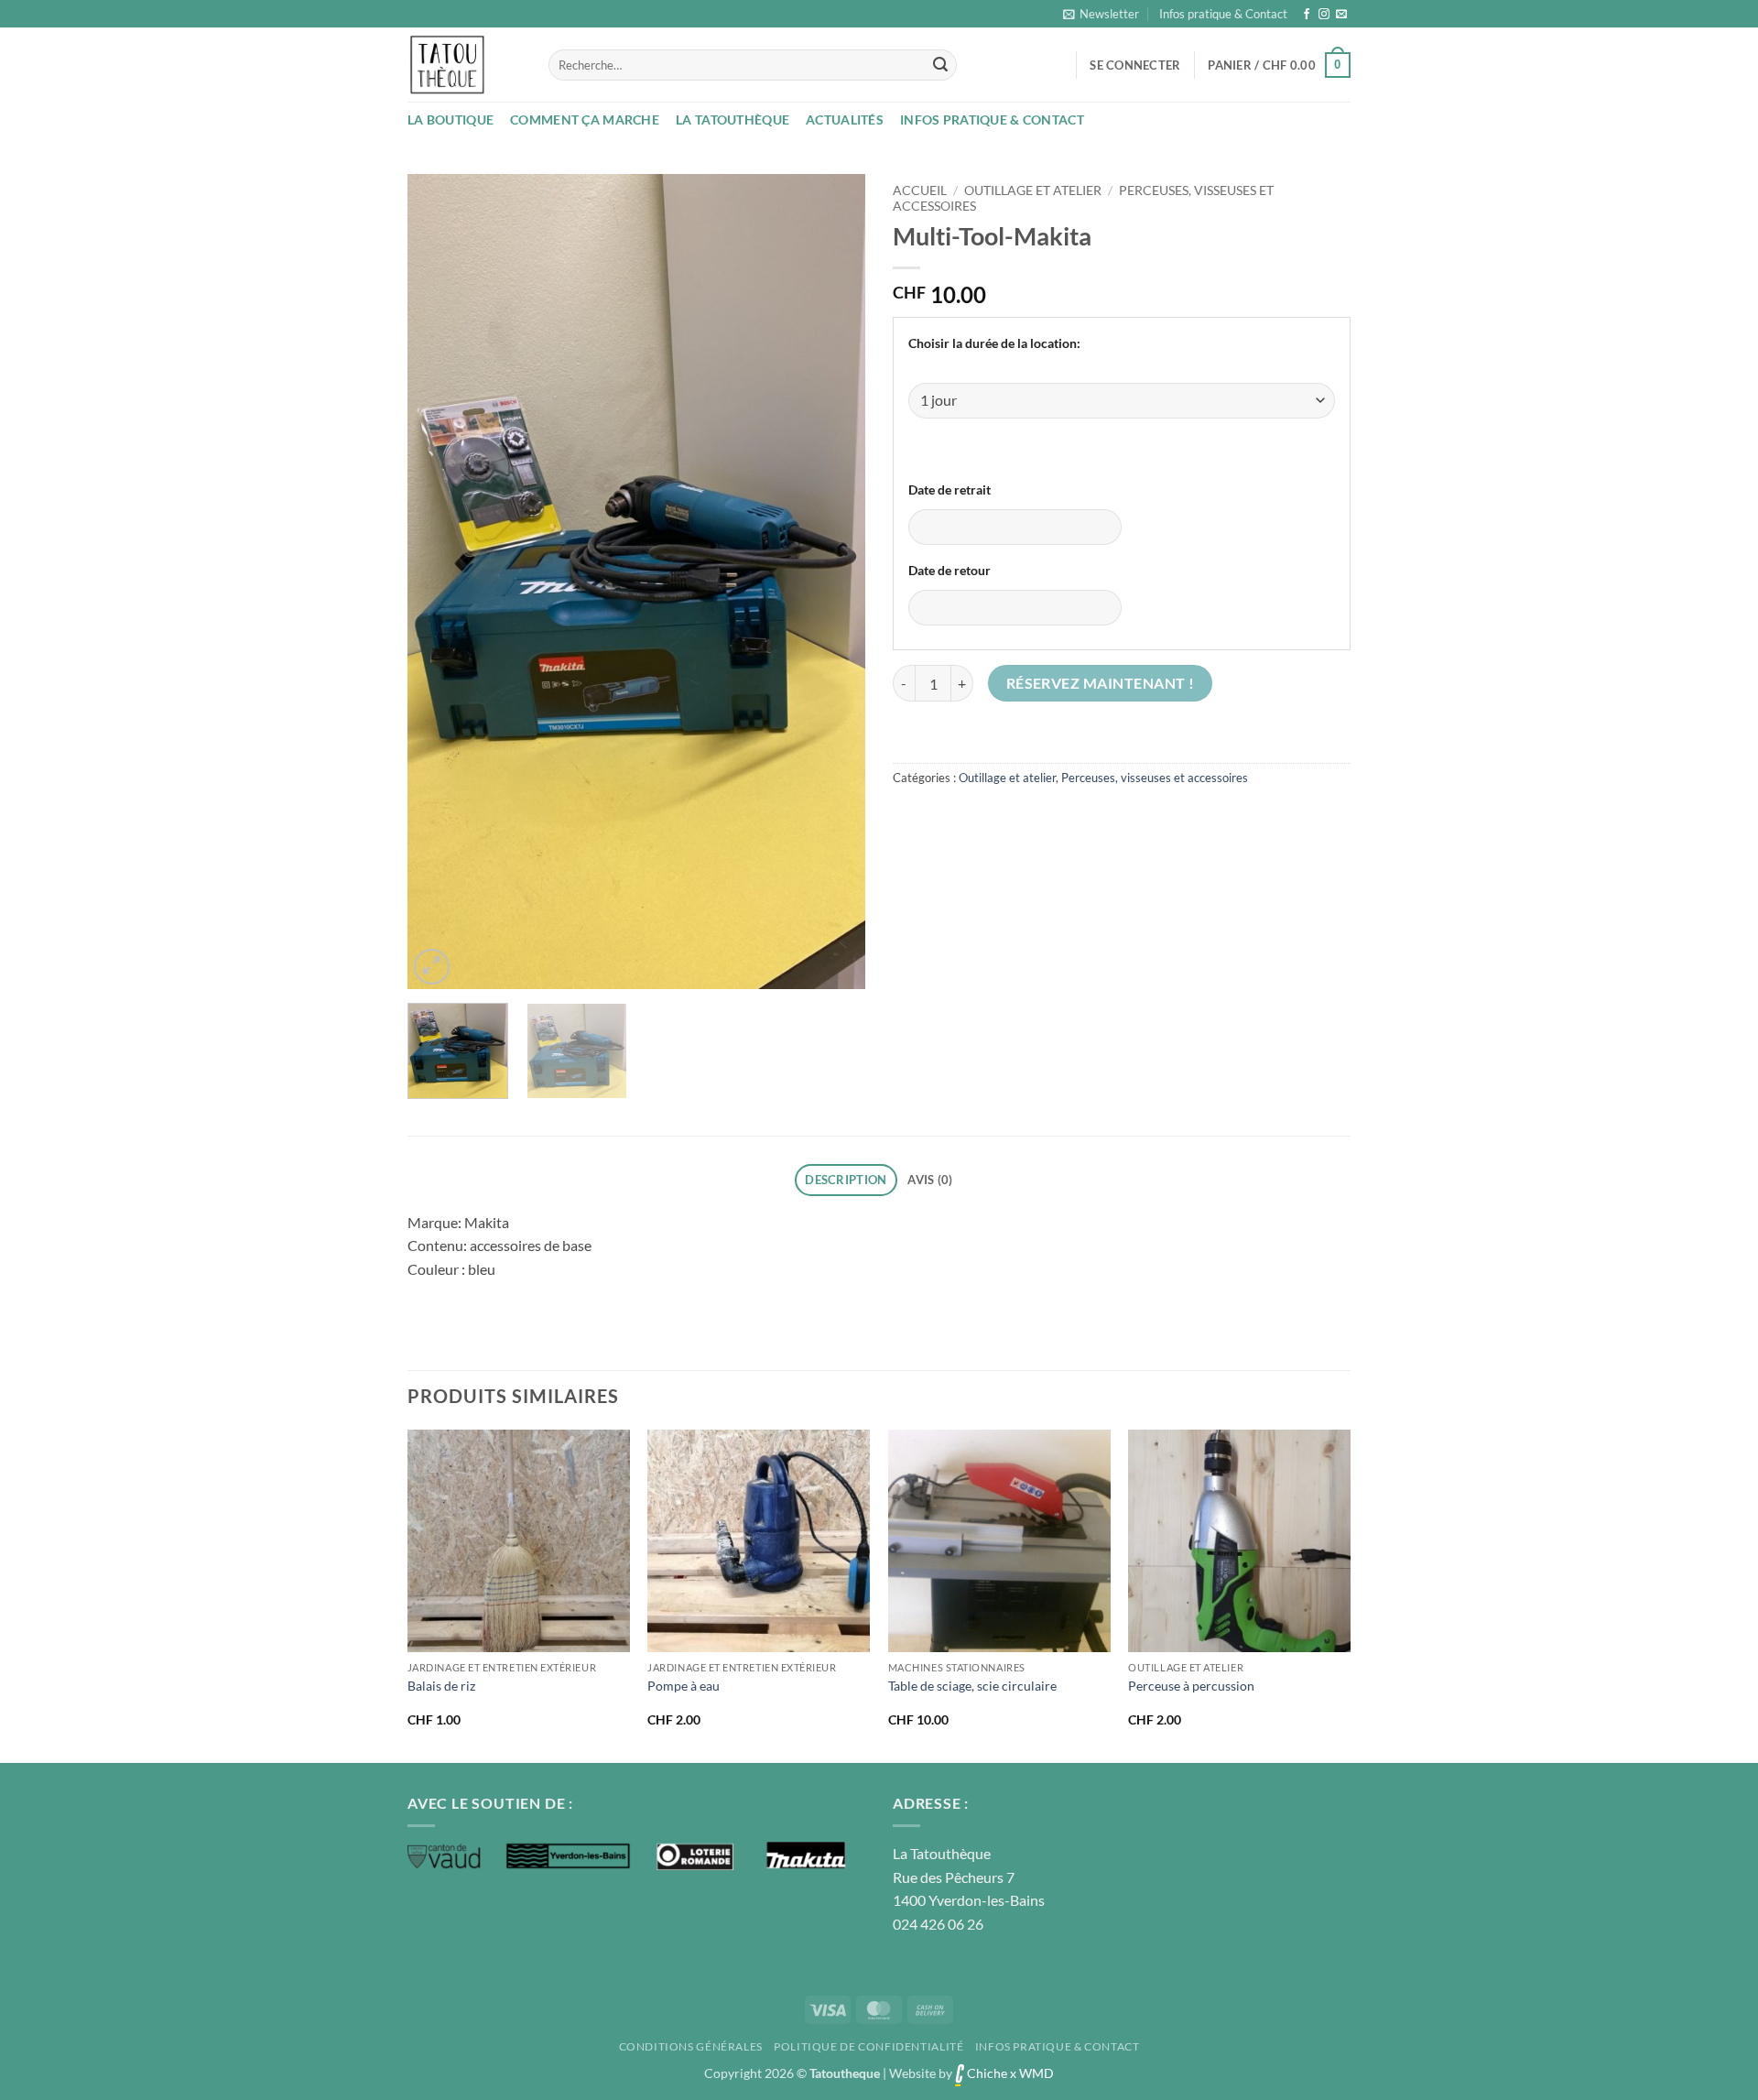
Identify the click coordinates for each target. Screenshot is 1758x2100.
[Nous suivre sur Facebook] (1307, 15)
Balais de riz (441, 1686)
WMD (1036, 2073)
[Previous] (439, 582)
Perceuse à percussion (1191, 1686)
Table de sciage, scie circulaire (972, 1686)
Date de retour (950, 570)
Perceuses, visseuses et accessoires (1155, 778)
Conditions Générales (691, 2046)
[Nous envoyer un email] (1341, 15)
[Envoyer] (940, 65)
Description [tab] (846, 1180)
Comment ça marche (585, 120)
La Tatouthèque (732, 120)
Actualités (845, 120)
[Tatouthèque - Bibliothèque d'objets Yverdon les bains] (464, 65)
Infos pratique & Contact (1223, 14)
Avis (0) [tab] (930, 1180)
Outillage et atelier (1033, 190)
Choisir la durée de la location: (994, 343)
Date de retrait (950, 490)
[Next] (833, 582)
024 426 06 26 (938, 1924)
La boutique (450, 120)
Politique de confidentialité (868, 2046)
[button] (1101, 14)
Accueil (920, 190)
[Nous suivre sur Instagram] (1324, 15)
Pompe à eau (684, 1686)
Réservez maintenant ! (1101, 683)
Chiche (986, 2073)
